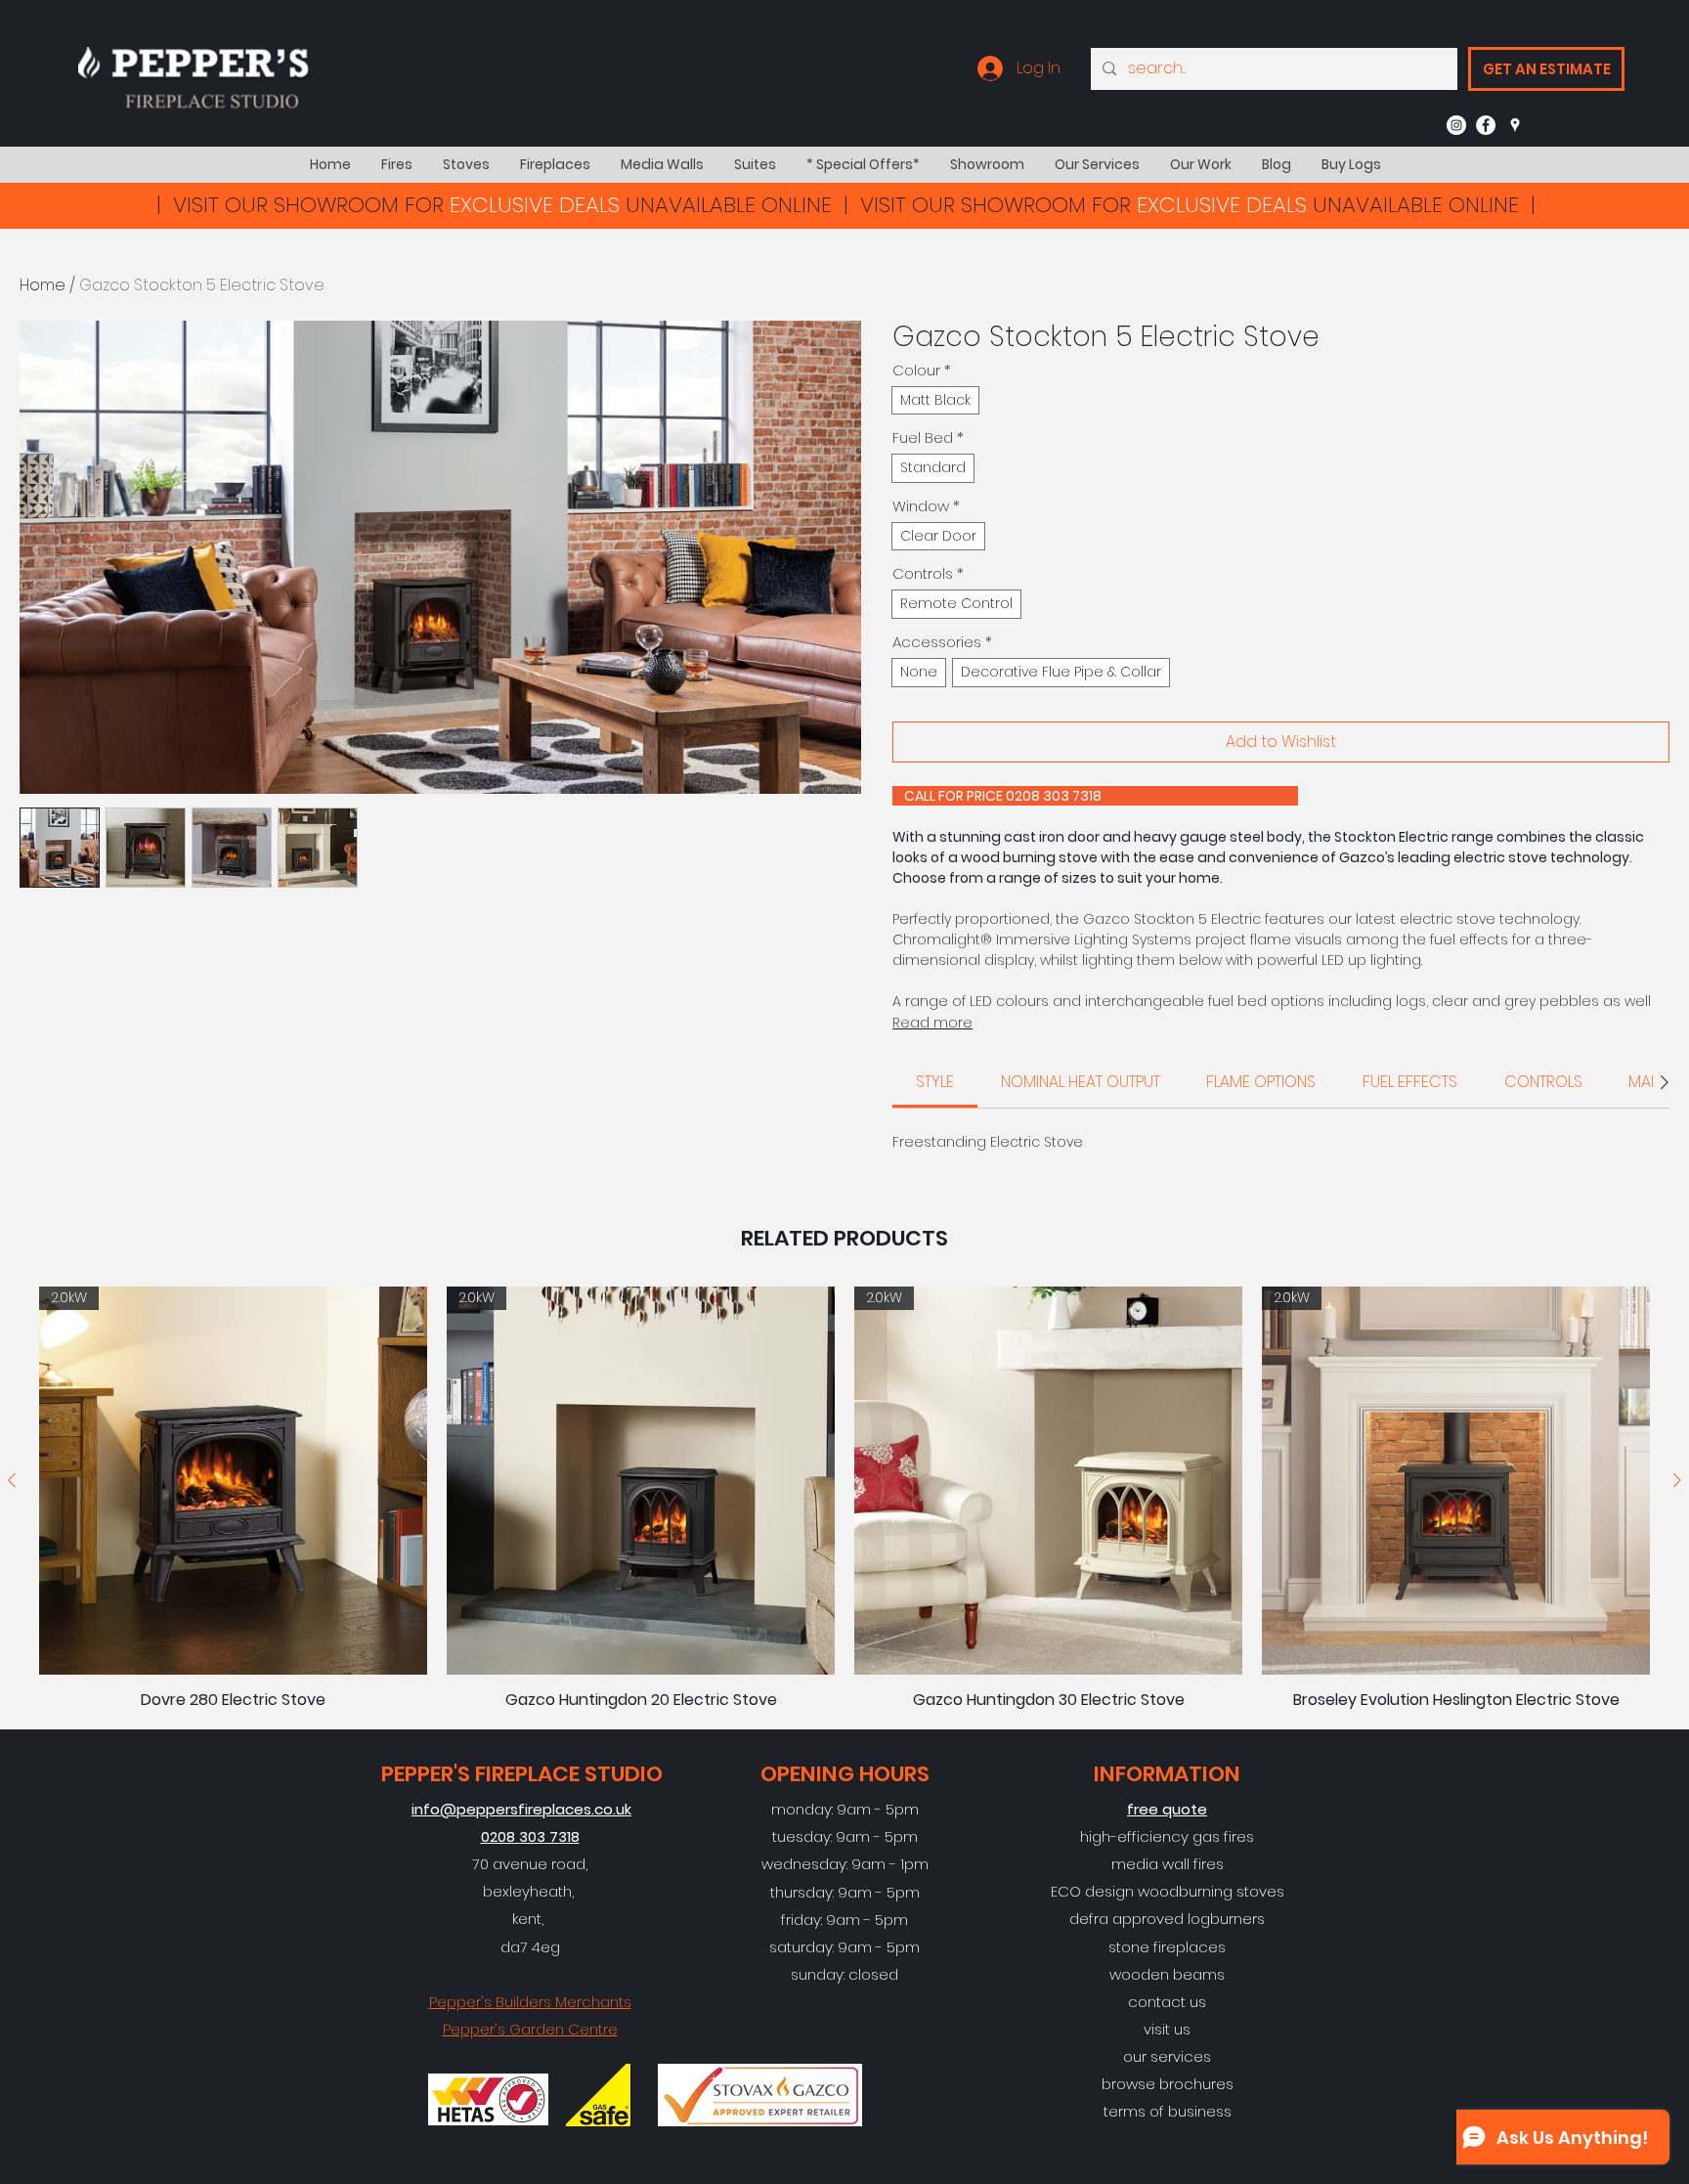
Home (43, 285)
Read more (932, 1023)
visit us (1167, 2029)
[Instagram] (1456, 125)
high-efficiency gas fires (1167, 1836)
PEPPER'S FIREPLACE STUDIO (522, 1774)
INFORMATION (1167, 1774)
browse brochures (1168, 2084)
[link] (935, 1082)
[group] (844, 1498)
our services (1167, 2056)
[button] (396, 165)
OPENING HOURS (845, 1774)
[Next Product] (1677, 1480)
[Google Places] (1515, 125)
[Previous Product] (12, 1480)
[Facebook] (1486, 125)
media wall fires (1168, 1864)
